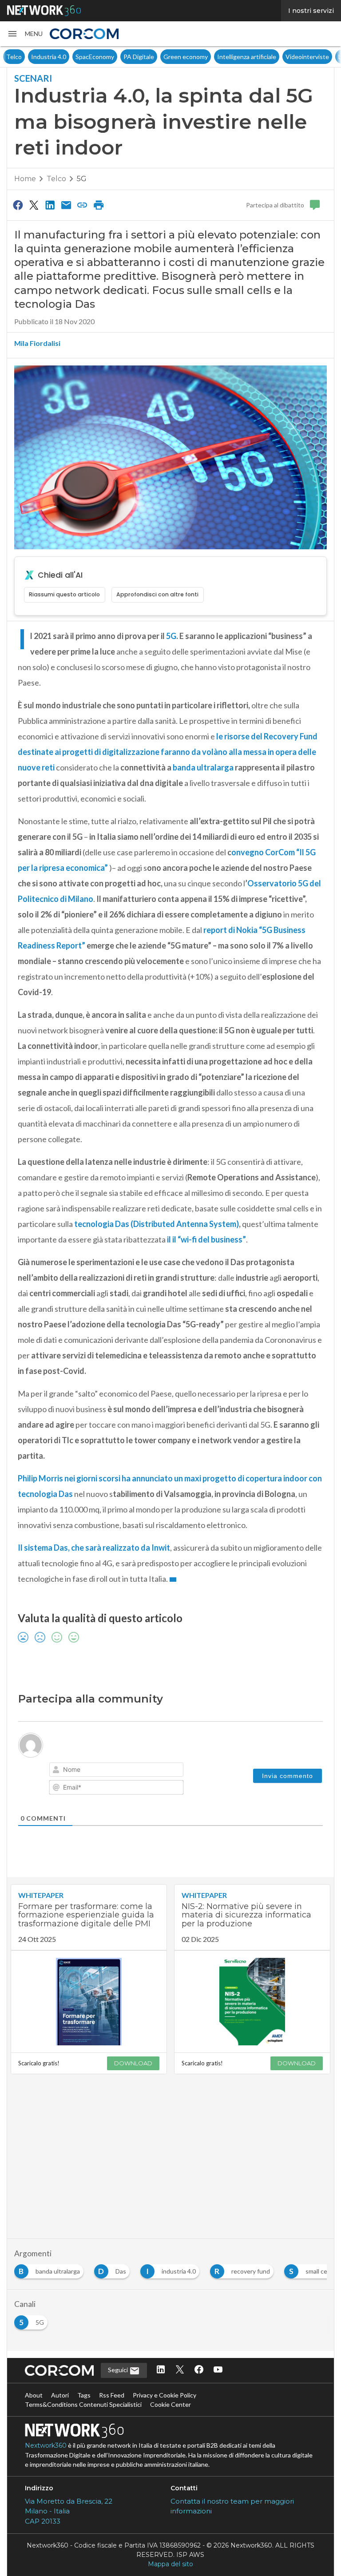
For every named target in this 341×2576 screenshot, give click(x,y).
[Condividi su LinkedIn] (50, 205)
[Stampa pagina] (99, 205)
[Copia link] (83, 205)
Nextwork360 (46, 2445)
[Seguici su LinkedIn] (161, 2370)
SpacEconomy (70, 57)
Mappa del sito (170, 2564)
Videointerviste (282, 57)
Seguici (119, 2370)
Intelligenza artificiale (222, 57)
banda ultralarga (203, 767)
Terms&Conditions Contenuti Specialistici (83, 2404)
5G (82, 179)
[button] (25, 34)
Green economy (161, 57)
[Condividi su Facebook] (18, 205)
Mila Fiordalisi (37, 343)
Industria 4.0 (24, 57)
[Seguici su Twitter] (180, 2370)
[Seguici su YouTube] (218, 2370)
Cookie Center (170, 2404)
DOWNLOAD (133, 2063)
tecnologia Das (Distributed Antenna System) (156, 1224)
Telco (56, 179)
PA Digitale (114, 57)
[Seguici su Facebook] (199, 2370)
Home (25, 179)
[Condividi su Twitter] (34, 205)
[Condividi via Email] (66, 205)
